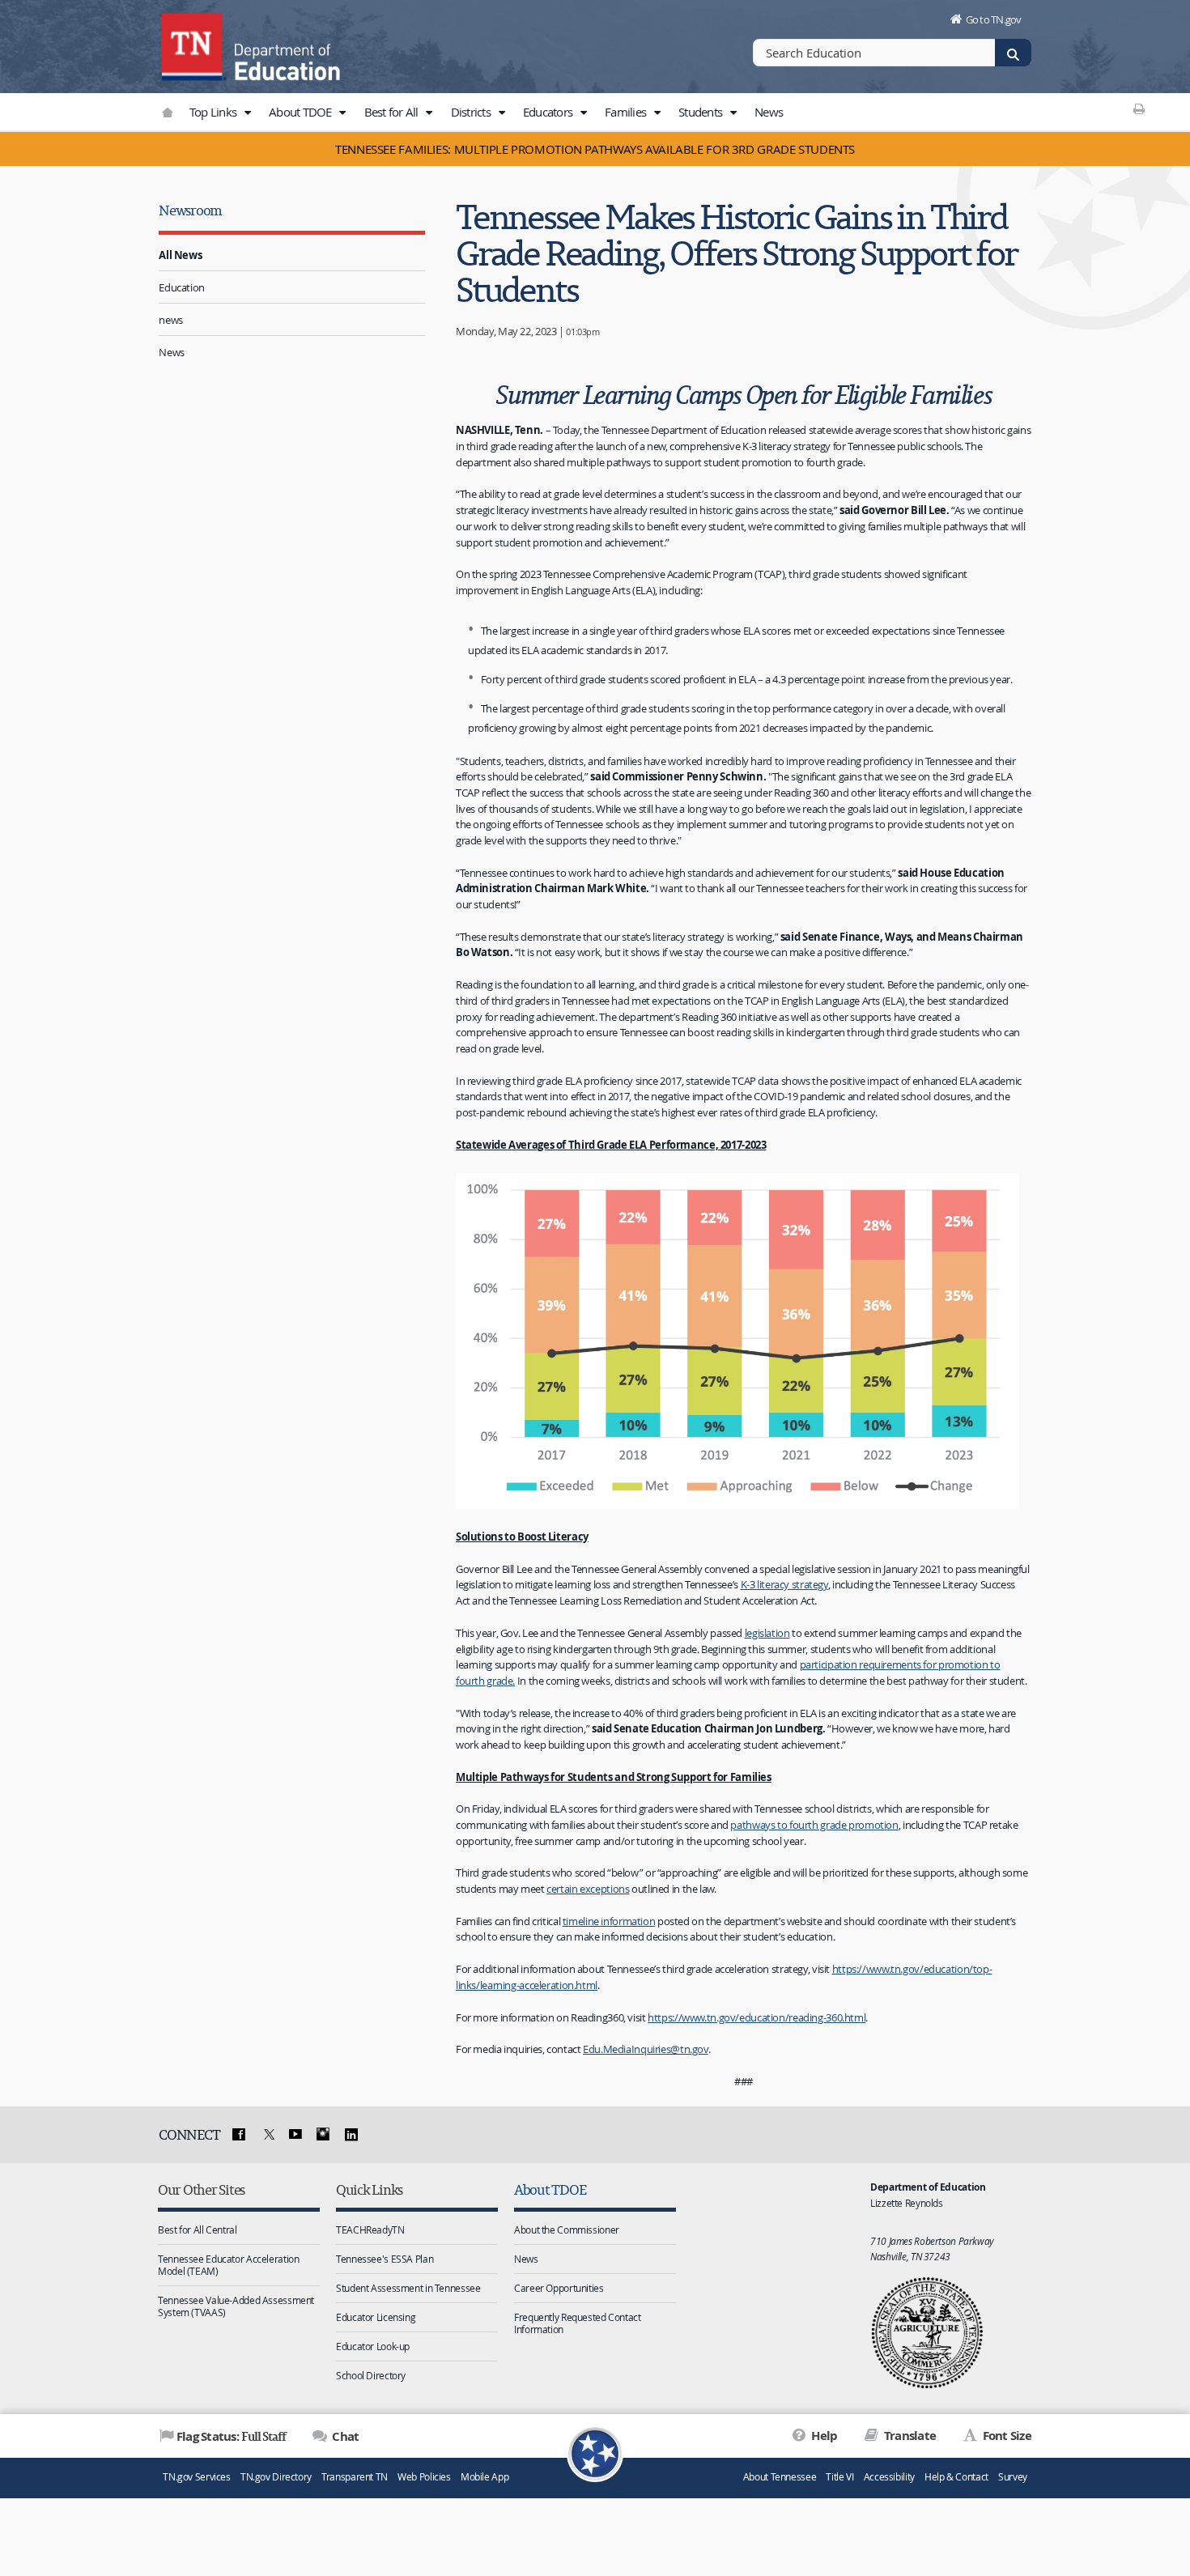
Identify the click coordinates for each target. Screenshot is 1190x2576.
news (171, 320)
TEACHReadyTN (370, 2230)
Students (701, 112)
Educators (549, 112)
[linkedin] (351, 2135)
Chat (344, 2436)
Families (627, 112)
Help (823, 2436)
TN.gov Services (196, 2477)
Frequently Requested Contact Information (578, 2323)
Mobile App (484, 2477)
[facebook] (239, 2135)
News (769, 112)
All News (180, 255)
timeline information (609, 1921)
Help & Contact (956, 2477)
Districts (472, 112)
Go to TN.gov (994, 19)
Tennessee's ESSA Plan (385, 2259)
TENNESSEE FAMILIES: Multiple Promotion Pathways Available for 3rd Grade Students (595, 149)
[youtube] (295, 2135)
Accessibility (889, 2477)
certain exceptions (588, 1889)
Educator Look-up (373, 2346)
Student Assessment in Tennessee (408, 2288)
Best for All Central (198, 2230)
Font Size (1005, 2436)
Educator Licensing (376, 2317)
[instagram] (323, 2135)
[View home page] (194, 45)
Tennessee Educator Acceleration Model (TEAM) (228, 2265)
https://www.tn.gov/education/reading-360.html (756, 2017)
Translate (909, 2436)
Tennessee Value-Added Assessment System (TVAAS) (236, 2306)
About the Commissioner (567, 2230)
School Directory (371, 2375)
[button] (247, 113)
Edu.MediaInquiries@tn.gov (646, 2049)
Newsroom (190, 210)
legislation (767, 1633)
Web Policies (424, 2477)
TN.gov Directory (276, 2477)
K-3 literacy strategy (784, 1584)
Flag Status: (231, 2436)
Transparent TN (355, 2477)
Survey (1013, 2477)
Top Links (215, 112)
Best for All (393, 112)
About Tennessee (780, 2477)
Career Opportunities (559, 2288)
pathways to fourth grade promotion (814, 1825)
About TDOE (302, 112)
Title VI (839, 2477)
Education (182, 287)
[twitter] (267, 2135)
